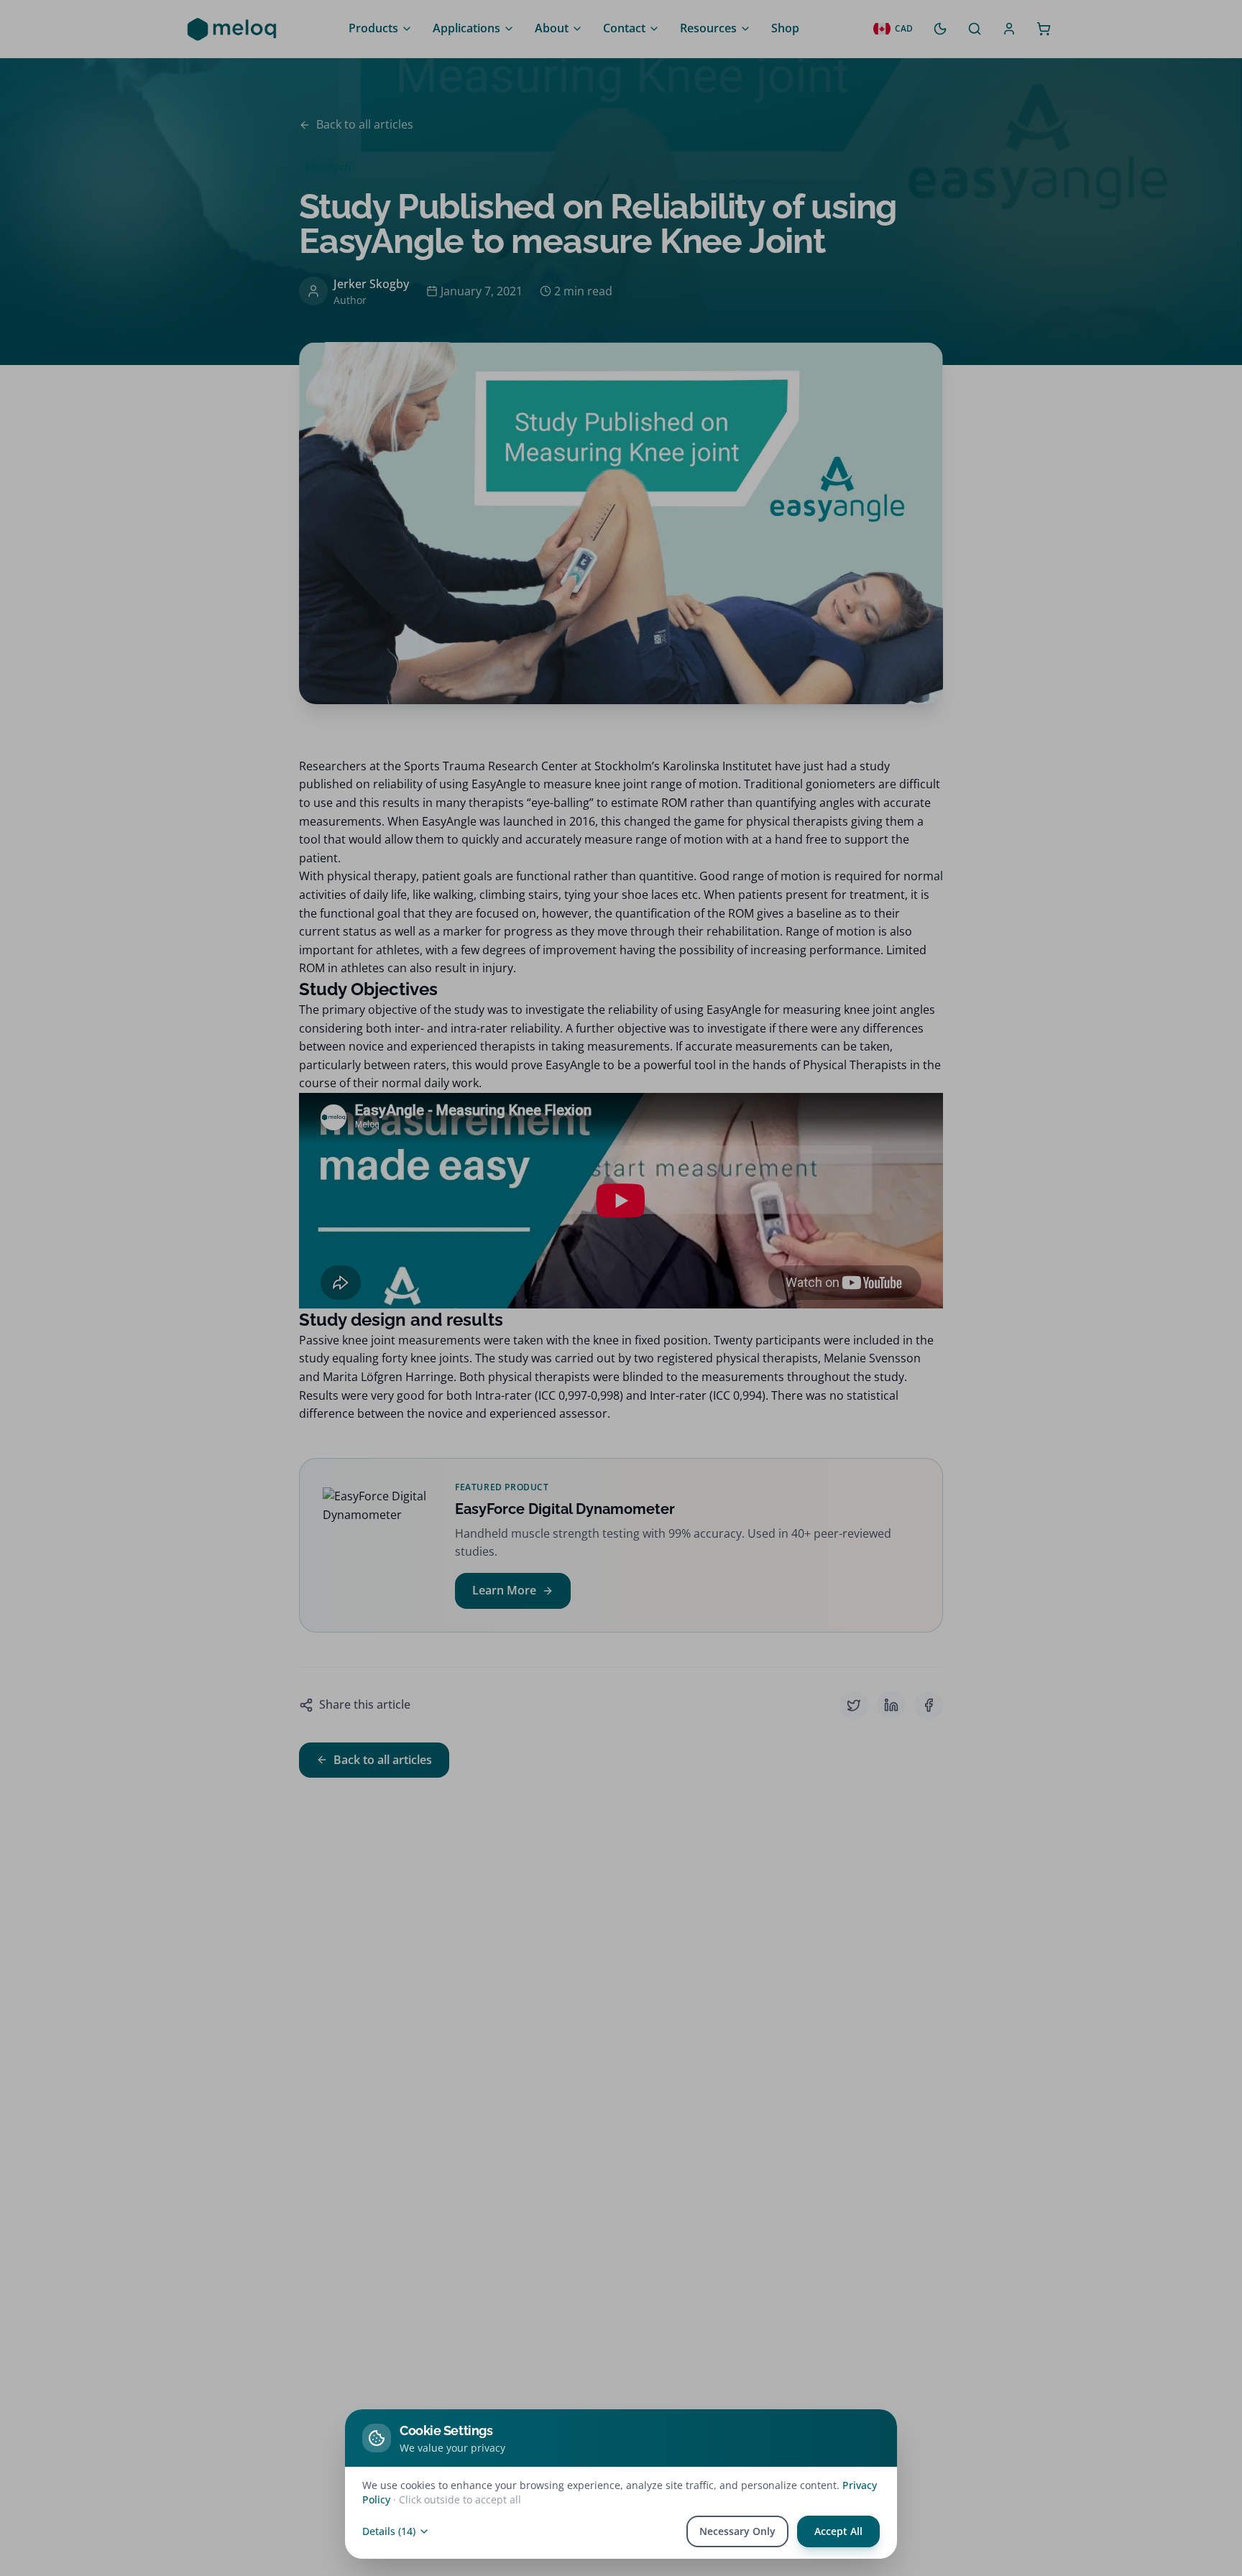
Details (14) (389, 2531)
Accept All (838, 2531)
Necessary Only (737, 2531)
